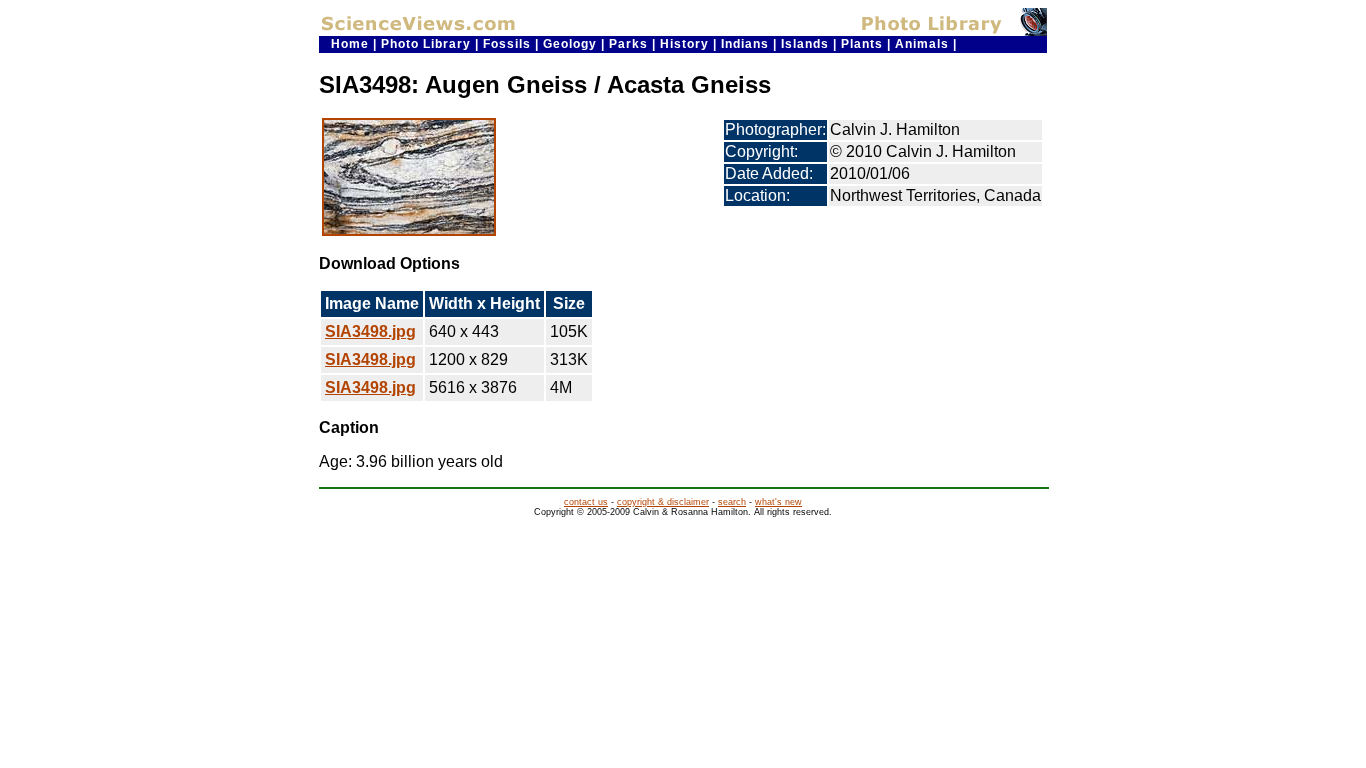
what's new (778, 502)
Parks (628, 44)
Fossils (507, 44)
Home (350, 44)
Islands (805, 44)
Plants (862, 44)
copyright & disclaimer (663, 502)
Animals (922, 44)
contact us (586, 502)
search (732, 502)
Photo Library (426, 44)
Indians (745, 44)
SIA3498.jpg (370, 331)
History (684, 44)
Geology (570, 44)
